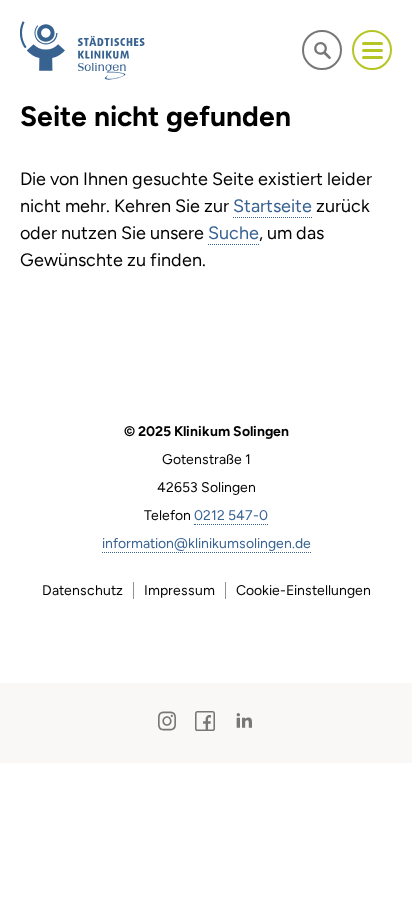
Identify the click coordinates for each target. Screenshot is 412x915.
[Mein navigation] (372, 50)
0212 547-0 (231, 515)
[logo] (84, 50)
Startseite (272, 206)
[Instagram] (167, 721)
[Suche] (322, 49)
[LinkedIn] (244, 721)
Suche (233, 233)
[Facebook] (205, 721)
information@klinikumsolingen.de (206, 543)
